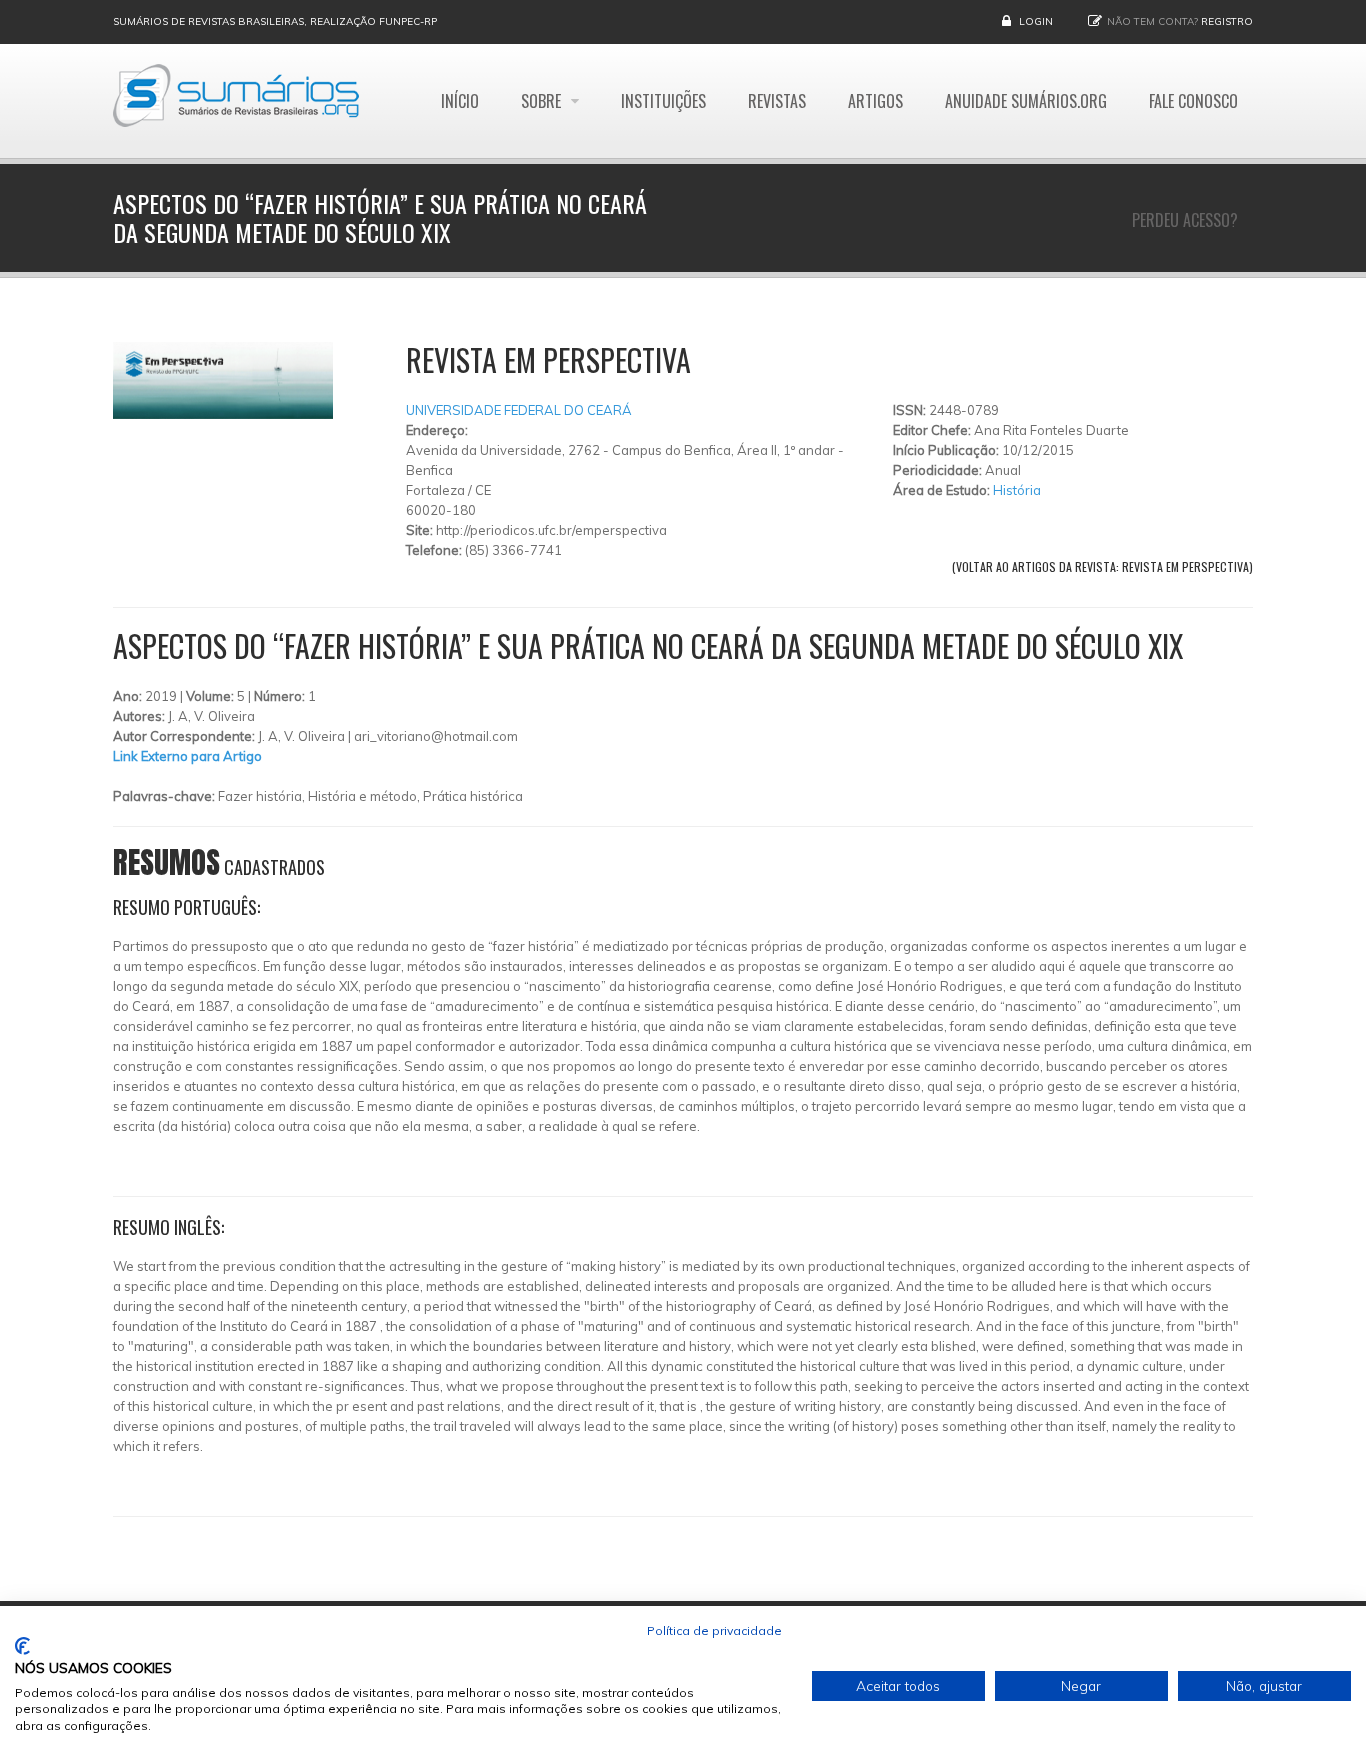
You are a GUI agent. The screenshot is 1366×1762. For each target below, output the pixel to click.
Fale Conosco (1193, 101)
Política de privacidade (714, 1630)
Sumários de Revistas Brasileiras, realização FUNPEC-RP (275, 21)
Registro (1227, 21)
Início (460, 101)
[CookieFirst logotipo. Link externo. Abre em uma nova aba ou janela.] (22, 1646)
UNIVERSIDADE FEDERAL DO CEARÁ (519, 410)
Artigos (875, 101)
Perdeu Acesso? (1185, 220)
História (1017, 490)
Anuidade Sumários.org (1026, 101)
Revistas (777, 101)
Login (1036, 21)
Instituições (663, 101)
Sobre (543, 101)
